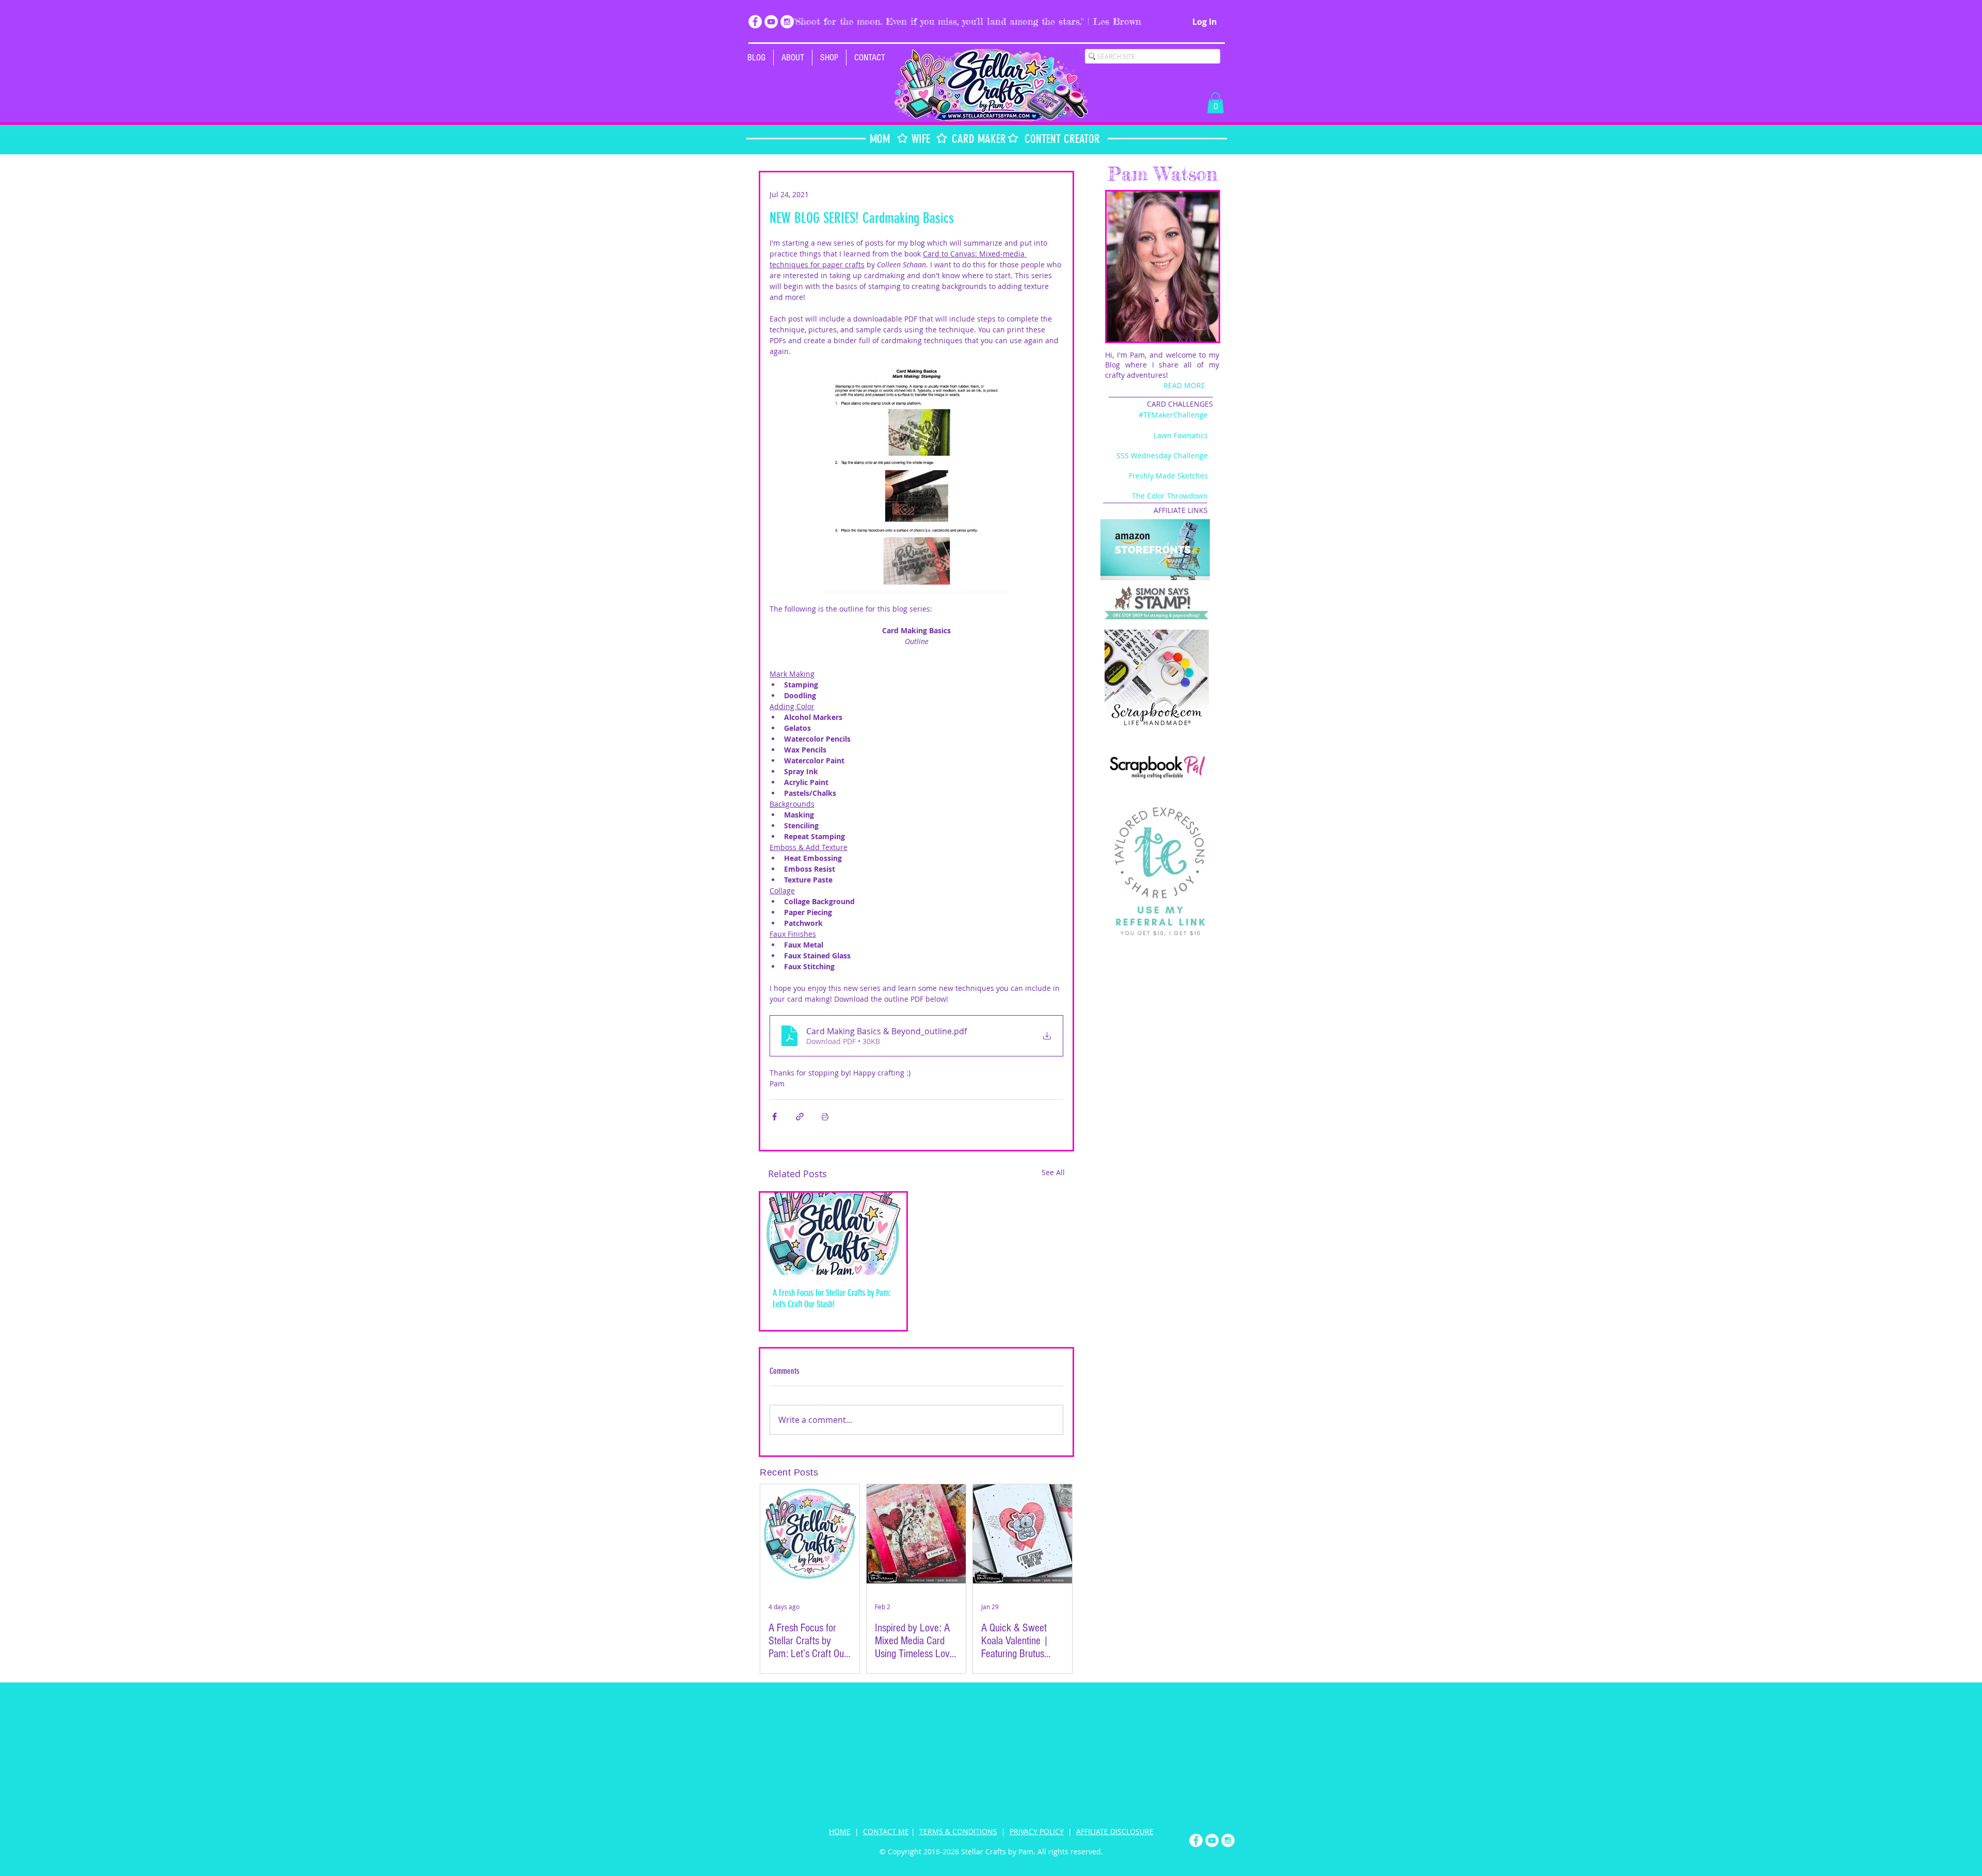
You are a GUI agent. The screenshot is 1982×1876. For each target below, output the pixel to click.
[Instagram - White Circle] (787, 22)
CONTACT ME (886, 1831)
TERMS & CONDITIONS (958, 1831)
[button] (829, 58)
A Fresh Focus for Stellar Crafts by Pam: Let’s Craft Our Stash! (832, 1298)
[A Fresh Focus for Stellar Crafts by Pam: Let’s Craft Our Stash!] (833, 1234)
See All (1053, 1172)
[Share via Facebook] (774, 1117)
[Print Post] (825, 1117)
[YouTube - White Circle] (771, 22)
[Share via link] (800, 1117)
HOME (840, 1831)
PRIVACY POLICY (1037, 1831)
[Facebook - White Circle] (755, 22)
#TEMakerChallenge (1173, 415)
